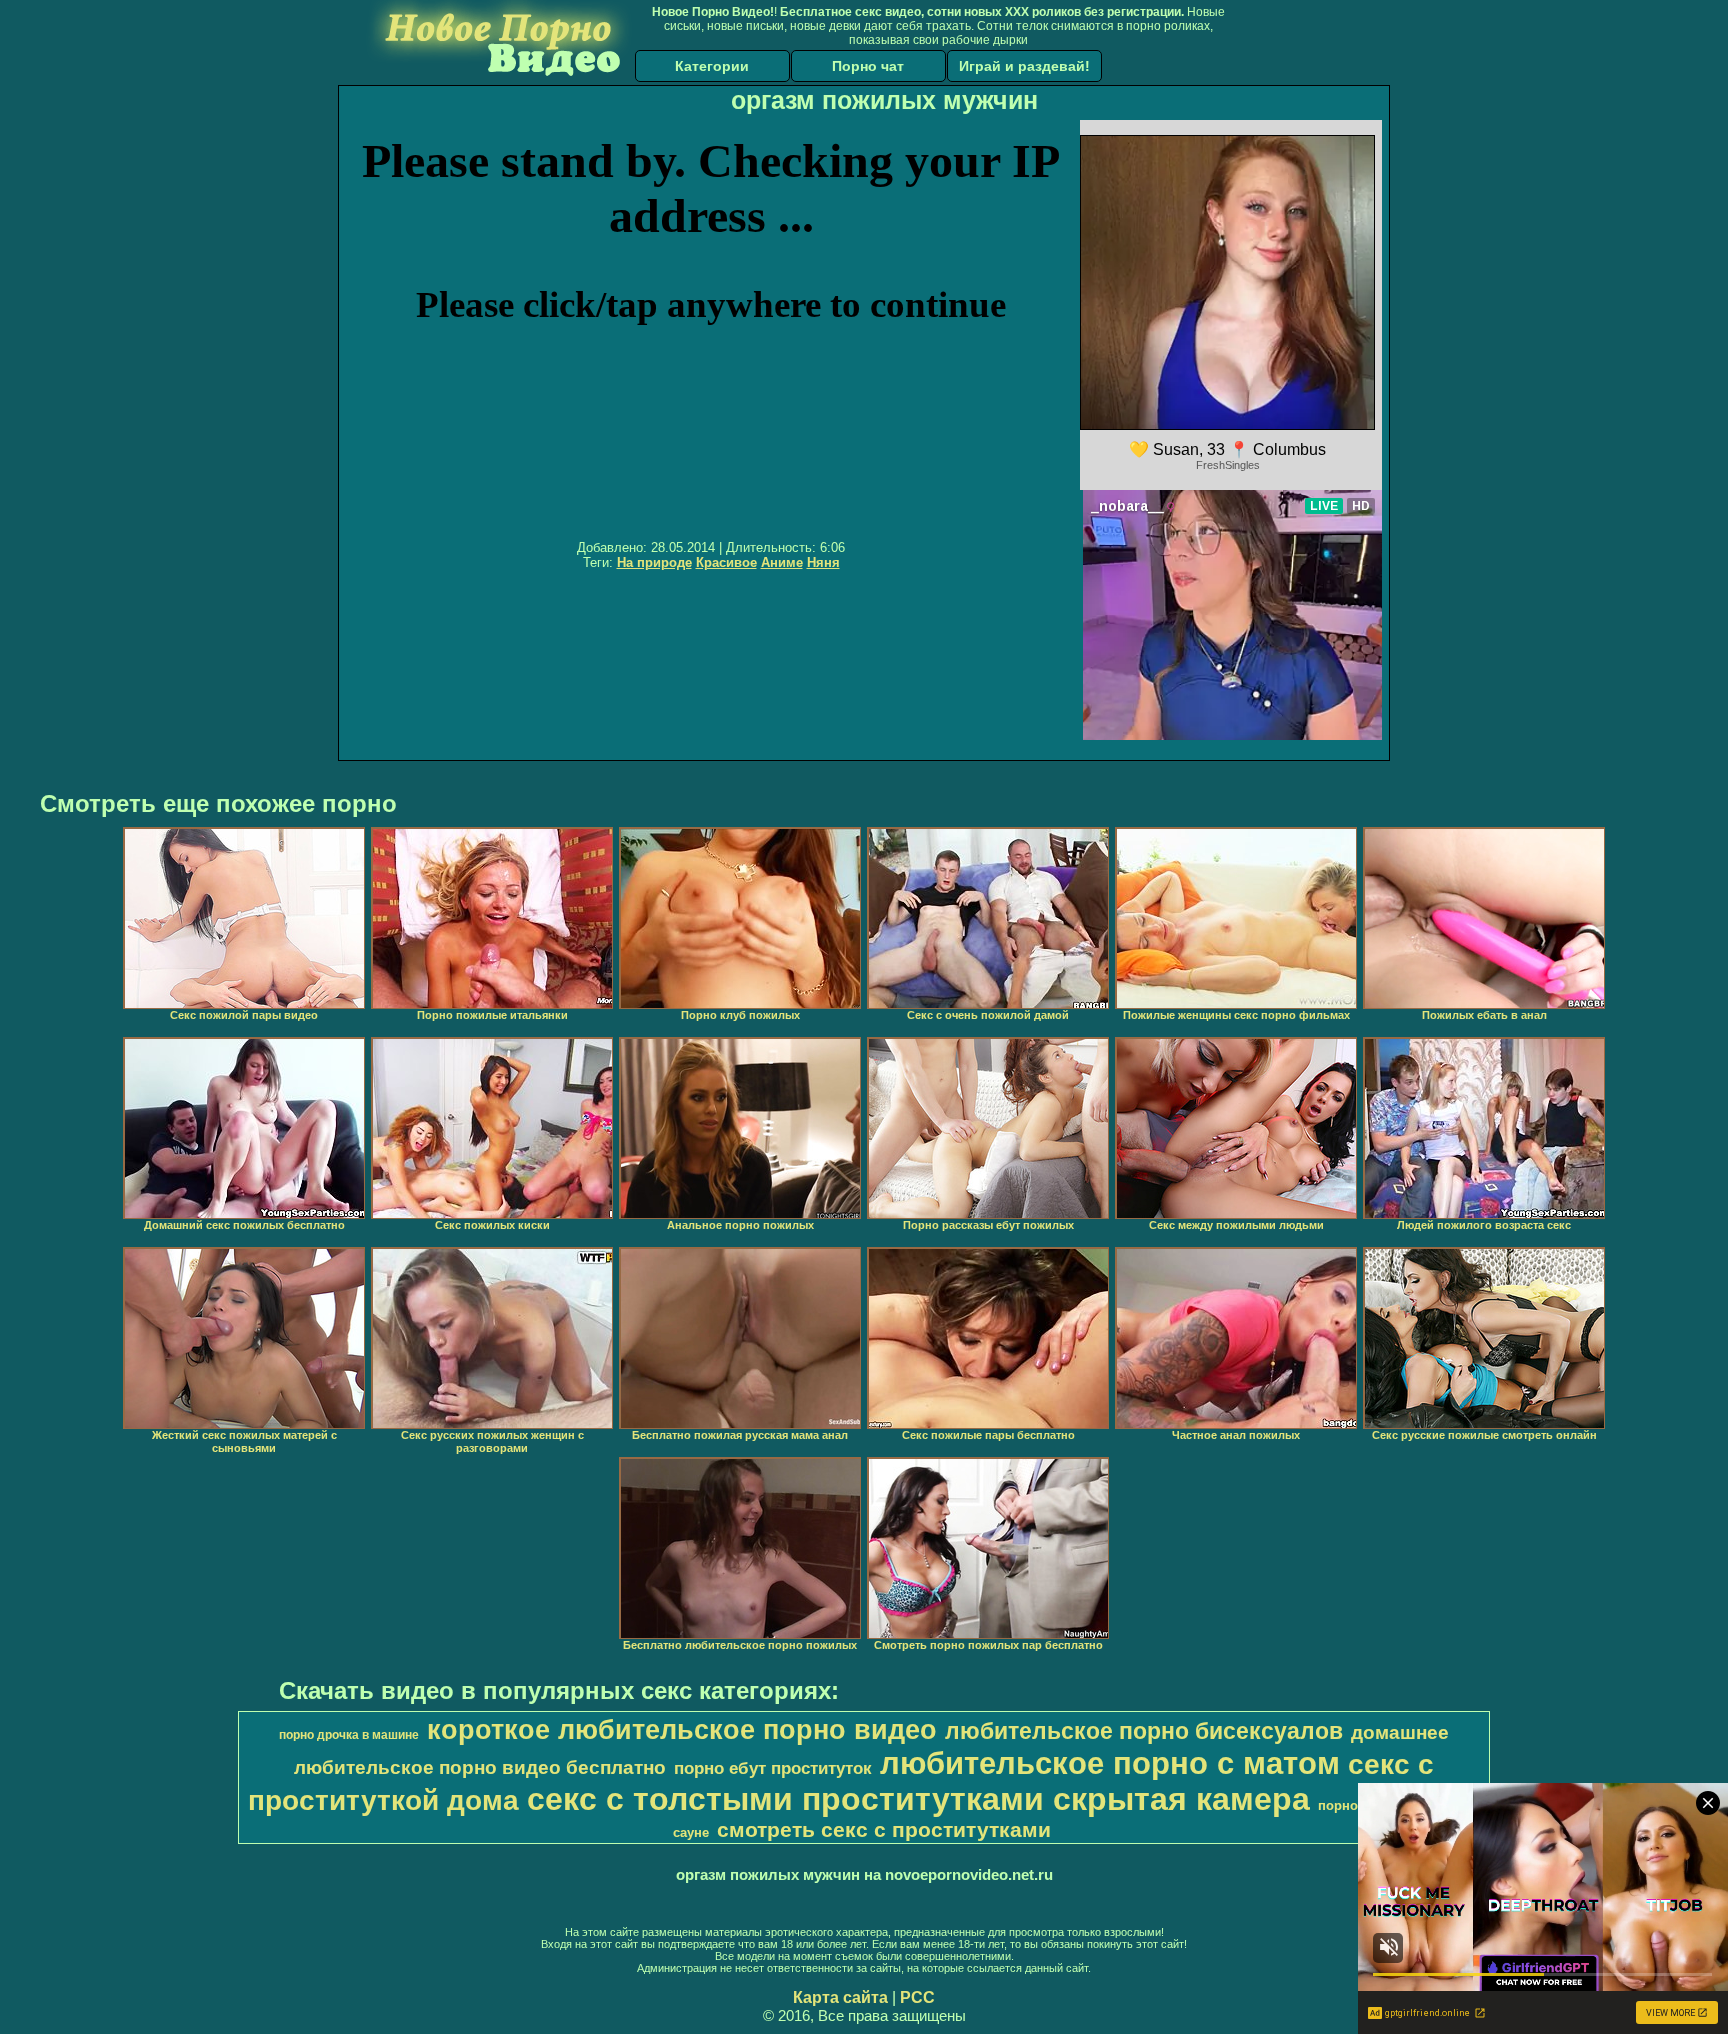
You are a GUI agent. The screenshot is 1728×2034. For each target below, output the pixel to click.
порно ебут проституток (773, 1768)
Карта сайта (840, 1997)
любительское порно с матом (1110, 1763)
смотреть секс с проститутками (884, 1830)
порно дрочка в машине (349, 1735)
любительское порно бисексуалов (1144, 1731)
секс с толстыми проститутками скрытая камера (918, 1799)
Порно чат (868, 66)
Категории (712, 66)
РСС (917, 1997)
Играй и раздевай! (1024, 66)
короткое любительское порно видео (682, 1730)
